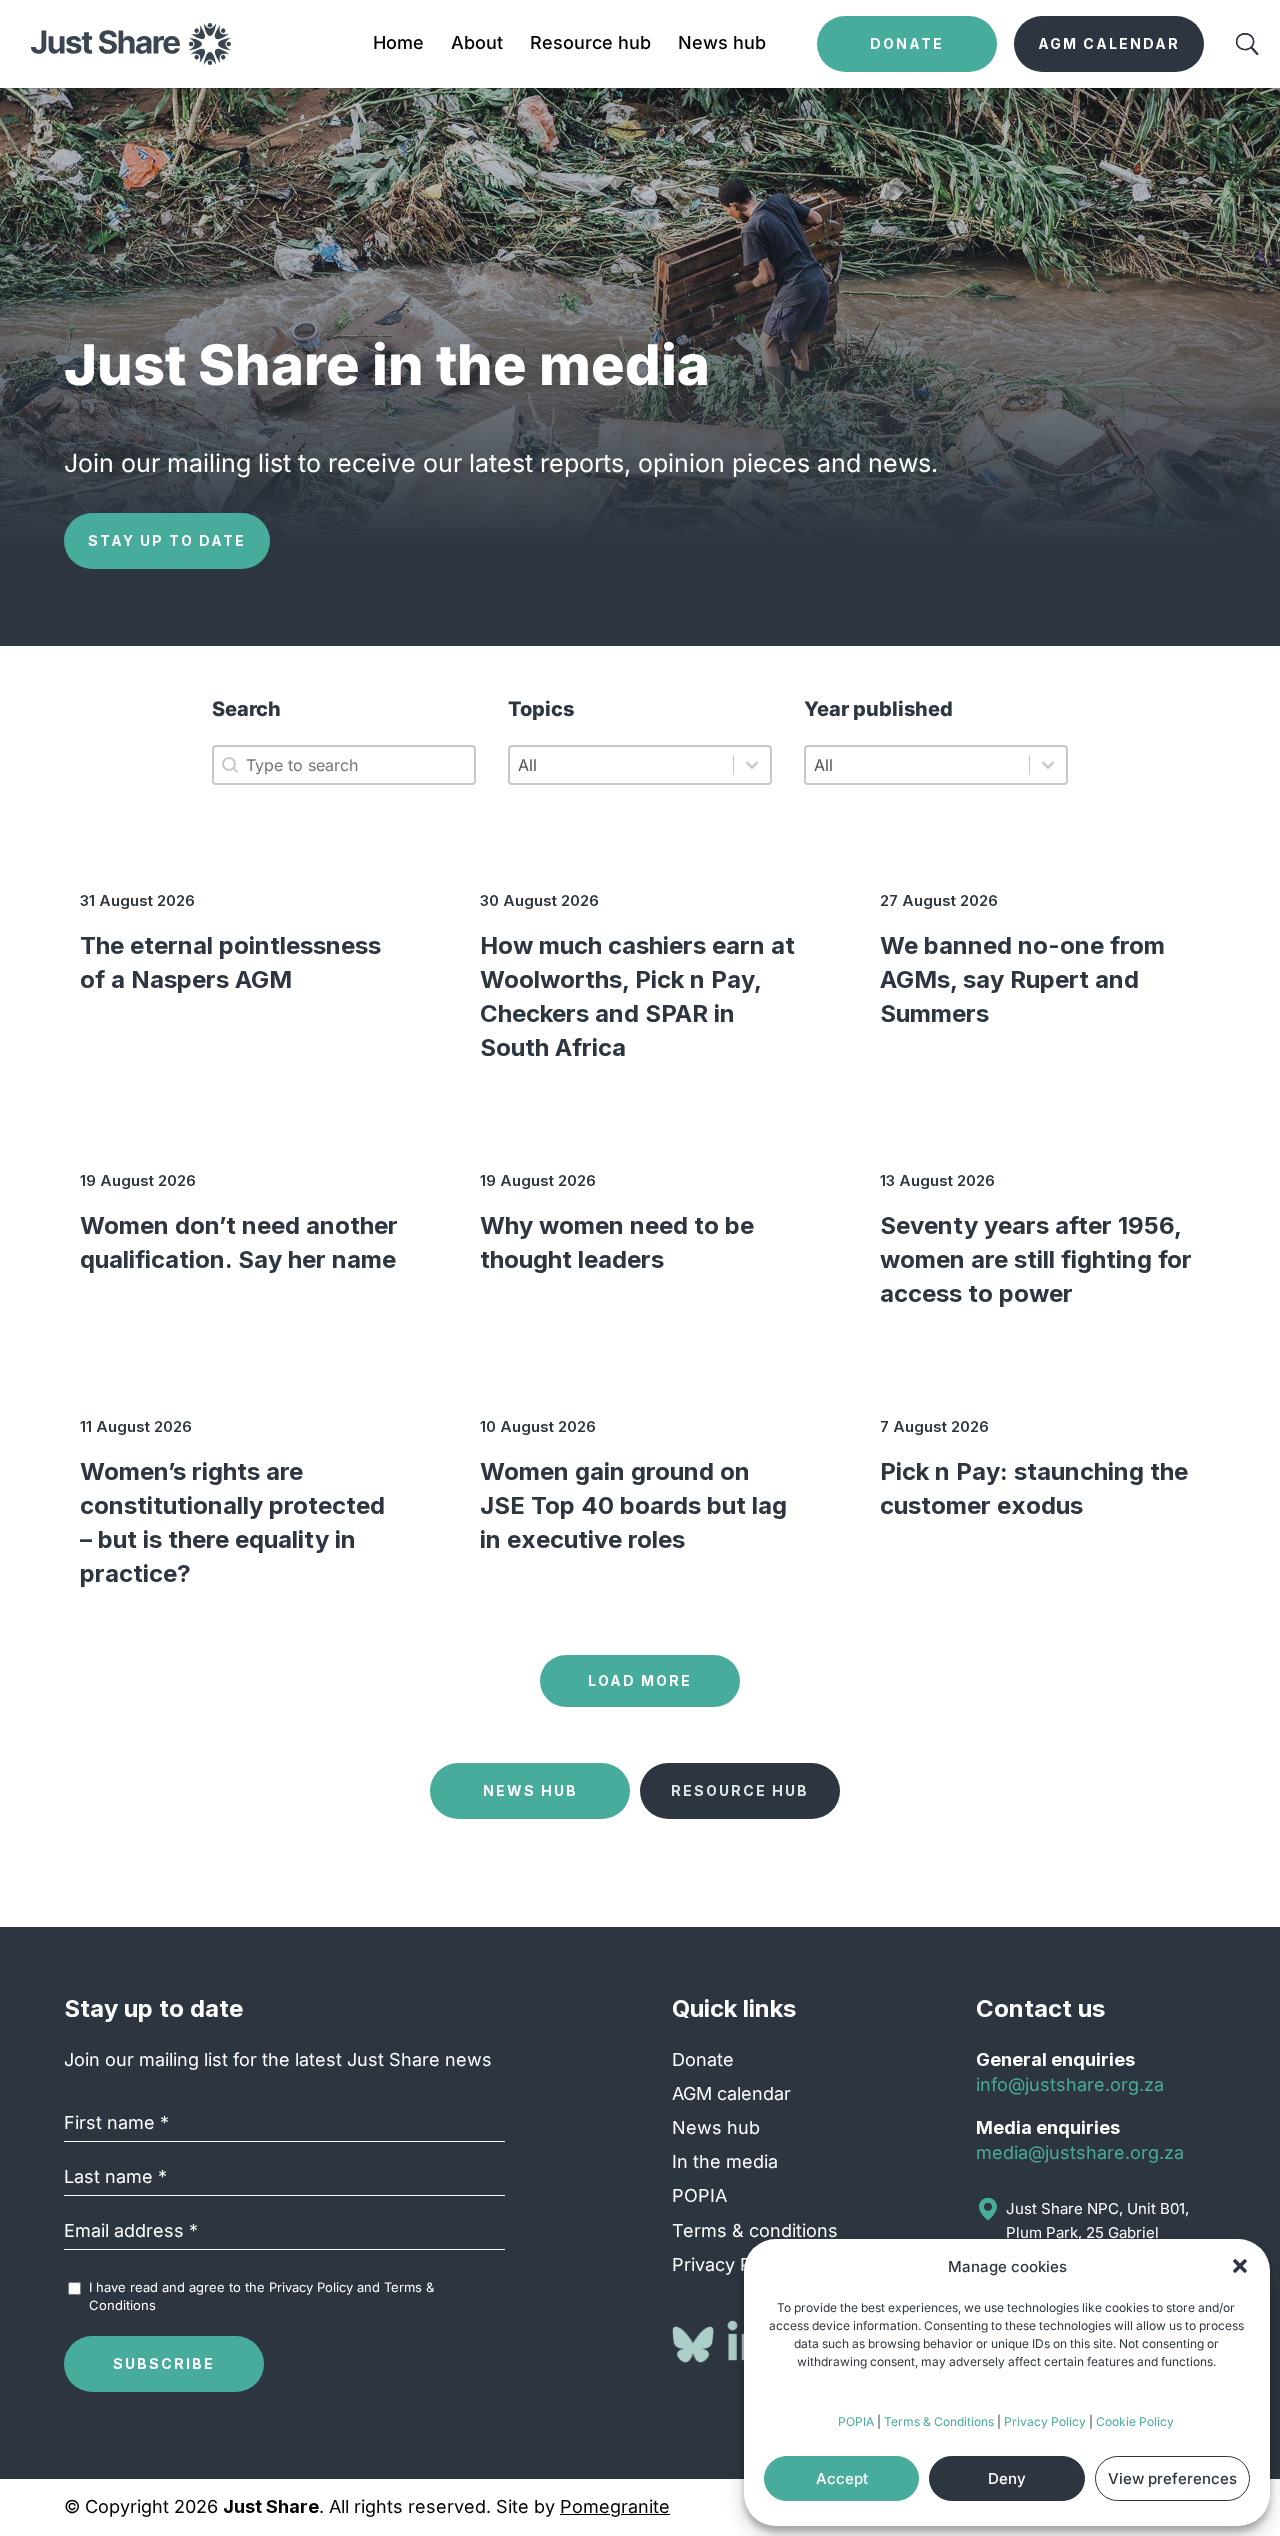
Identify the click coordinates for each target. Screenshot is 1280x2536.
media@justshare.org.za (1080, 2152)
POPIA (856, 2421)
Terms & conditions (755, 2230)
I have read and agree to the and (261, 2296)
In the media (725, 2161)
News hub (722, 44)
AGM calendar (731, 2093)
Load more (640, 1680)
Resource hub (590, 44)
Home (398, 44)
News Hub (530, 1790)
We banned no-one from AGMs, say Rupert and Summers (1022, 979)
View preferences (1172, 2478)
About (477, 44)
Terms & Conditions (939, 2421)
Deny (1007, 2478)
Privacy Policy (1045, 2421)
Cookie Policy (1135, 2421)
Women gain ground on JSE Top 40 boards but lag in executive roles (633, 1505)
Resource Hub (740, 1790)
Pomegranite (615, 2506)
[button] (1240, 2266)
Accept (842, 2478)
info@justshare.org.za (1070, 2084)
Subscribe (164, 2363)
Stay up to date (167, 540)
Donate (703, 2059)
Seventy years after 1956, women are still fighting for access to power (1036, 1259)
